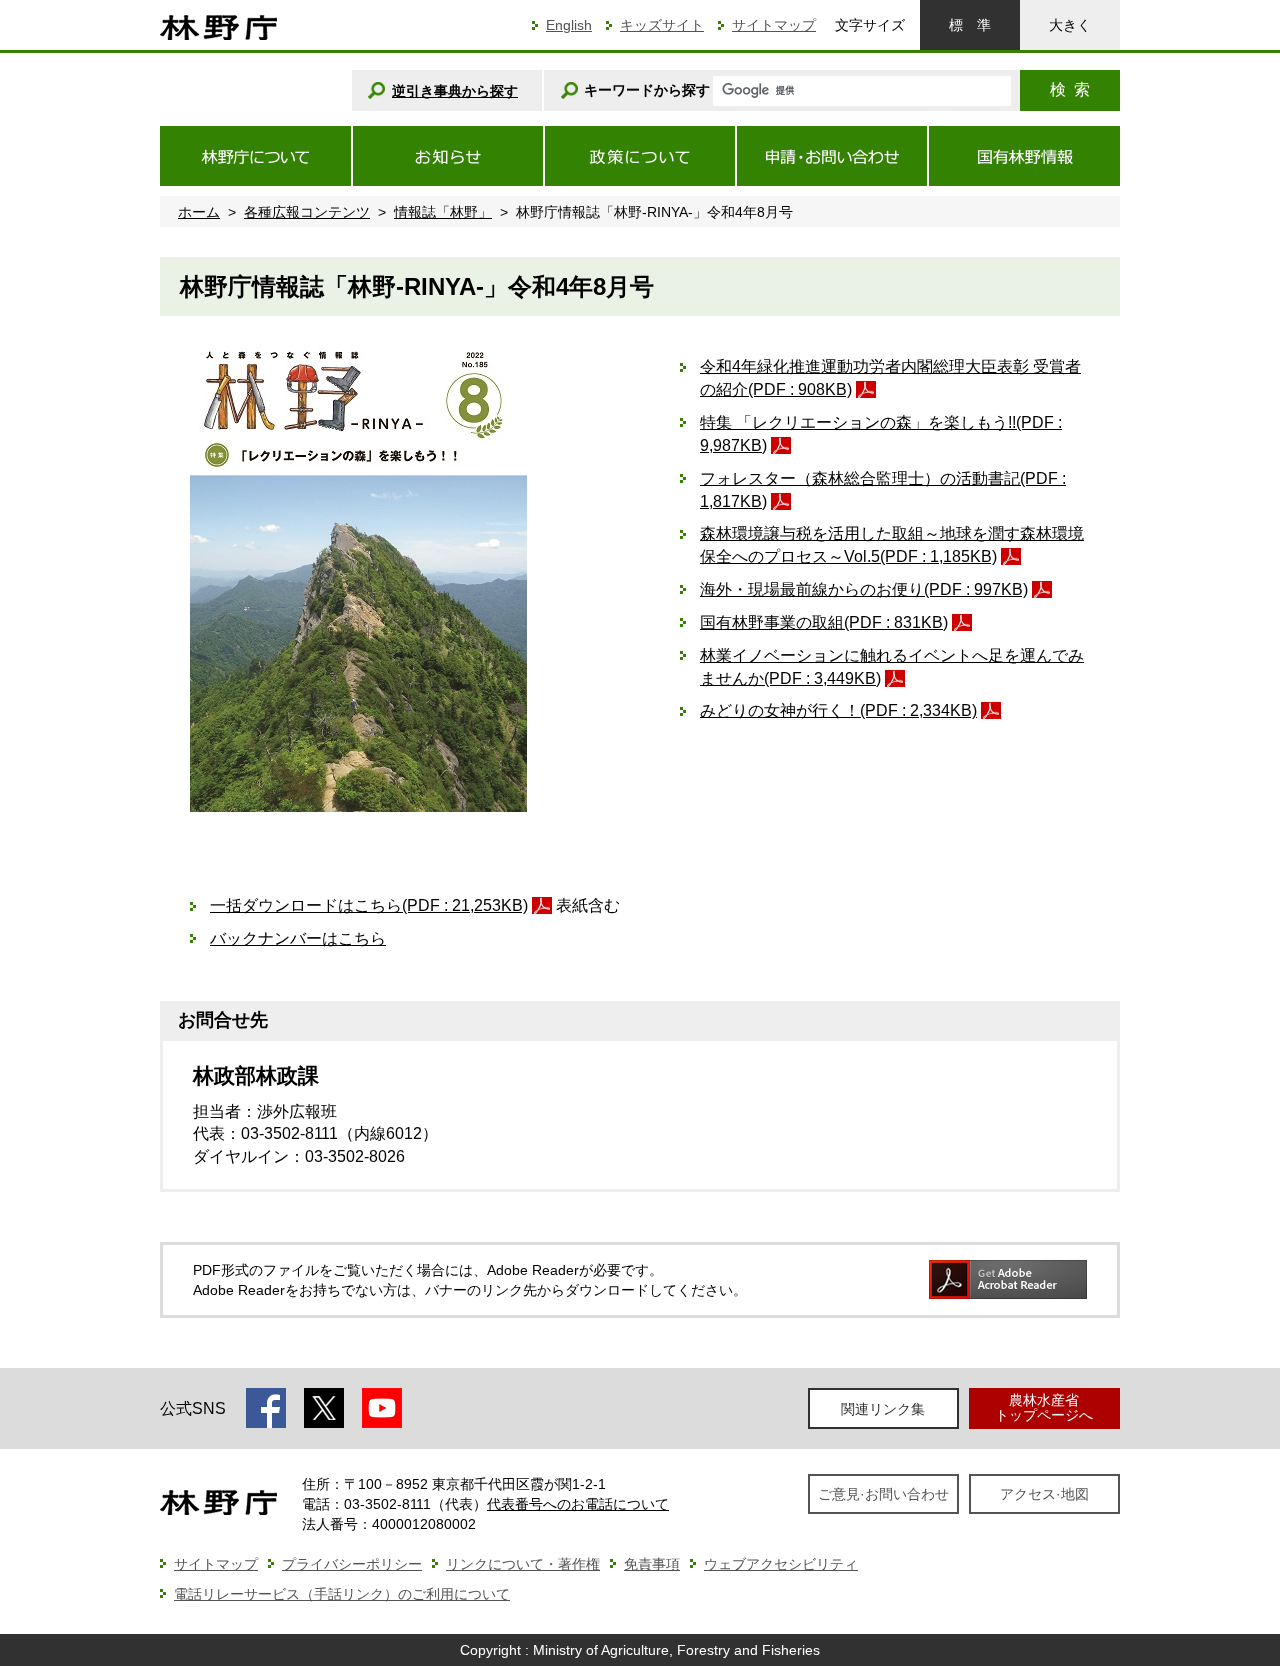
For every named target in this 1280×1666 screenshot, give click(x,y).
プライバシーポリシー (352, 1564)
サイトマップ (774, 25)
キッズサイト (662, 25)
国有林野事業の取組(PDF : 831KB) (824, 622)
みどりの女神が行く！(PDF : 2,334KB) (838, 710)
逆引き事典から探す (455, 91)
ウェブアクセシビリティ (781, 1564)
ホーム (199, 212)
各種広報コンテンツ (307, 212)
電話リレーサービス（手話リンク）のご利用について (342, 1594)
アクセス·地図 (1044, 1494)
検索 (1070, 89)
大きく (1070, 25)
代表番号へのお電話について (578, 1504)
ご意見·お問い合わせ (883, 1494)
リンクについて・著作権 (523, 1564)
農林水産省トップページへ (1044, 1407)
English (569, 25)
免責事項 (652, 1564)
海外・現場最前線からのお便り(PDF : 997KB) (864, 589)
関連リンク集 (883, 1409)
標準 (970, 25)
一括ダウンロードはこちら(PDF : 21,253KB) (369, 905)
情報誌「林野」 (443, 212)
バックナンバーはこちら (298, 938)
